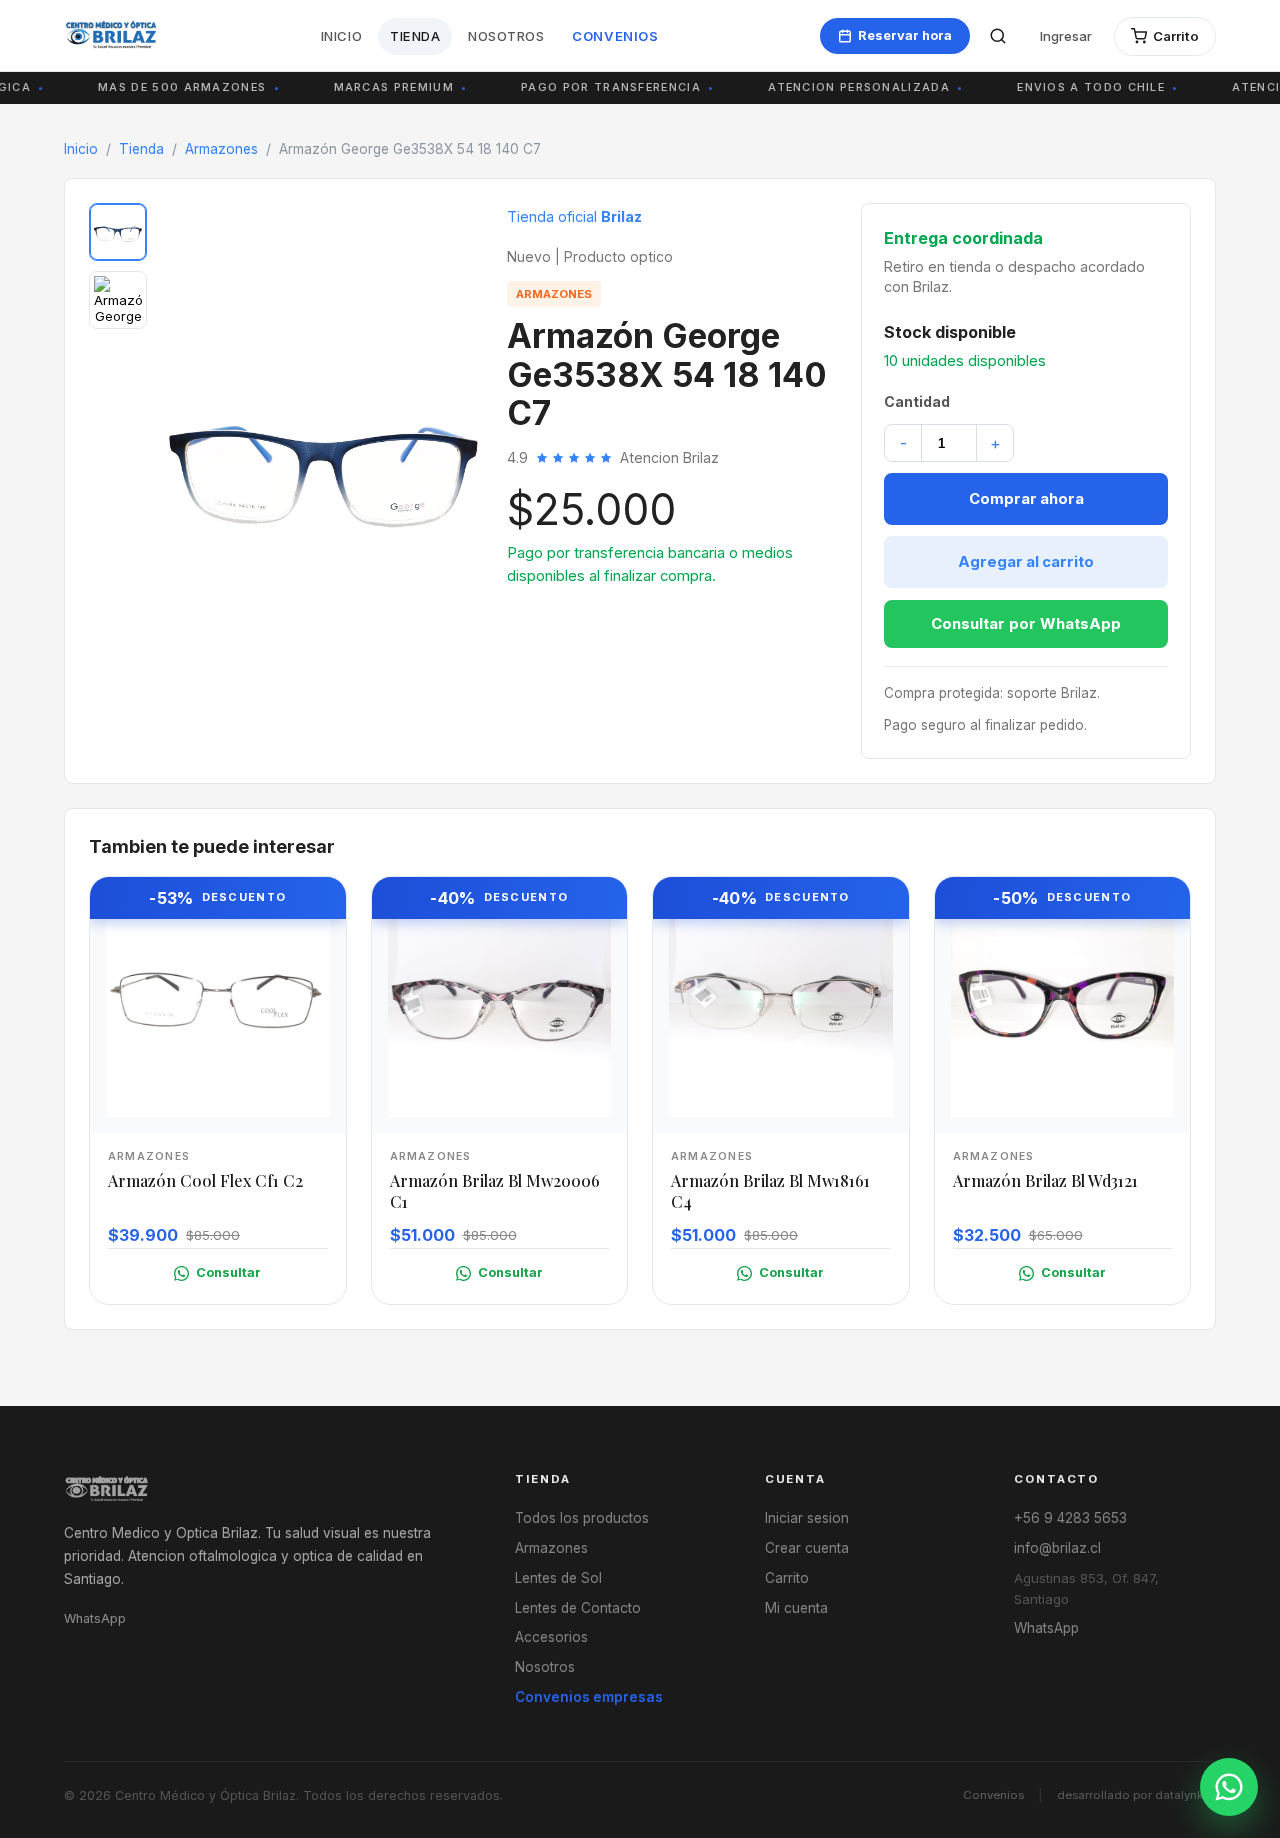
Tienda (415, 36)
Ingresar (1066, 36)
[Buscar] (998, 36)
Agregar (229, 1111)
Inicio (341, 36)
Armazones (221, 149)
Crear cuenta (807, 1548)
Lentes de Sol (558, 1578)
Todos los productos (582, 1518)
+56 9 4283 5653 (1070, 1518)
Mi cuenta (796, 1608)
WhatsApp (95, 1618)
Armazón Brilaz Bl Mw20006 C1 (495, 1191)
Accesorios (551, 1637)
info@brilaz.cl (1057, 1548)
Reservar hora (905, 35)
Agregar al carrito (1026, 562)
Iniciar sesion (807, 1518)
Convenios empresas (589, 1697)
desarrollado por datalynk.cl (1136, 1795)
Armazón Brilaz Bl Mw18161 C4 (770, 1191)
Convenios (615, 36)
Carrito (787, 1578)
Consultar (228, 1272)
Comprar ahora (1026, 499)
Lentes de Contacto (578, 1608)
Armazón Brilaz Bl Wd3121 (1045, 1180)
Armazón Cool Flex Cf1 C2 (205, 1180)
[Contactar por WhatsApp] (1229, 1787)
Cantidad (917, 401)
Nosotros (506, 36)
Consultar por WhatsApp (1026, 623)
